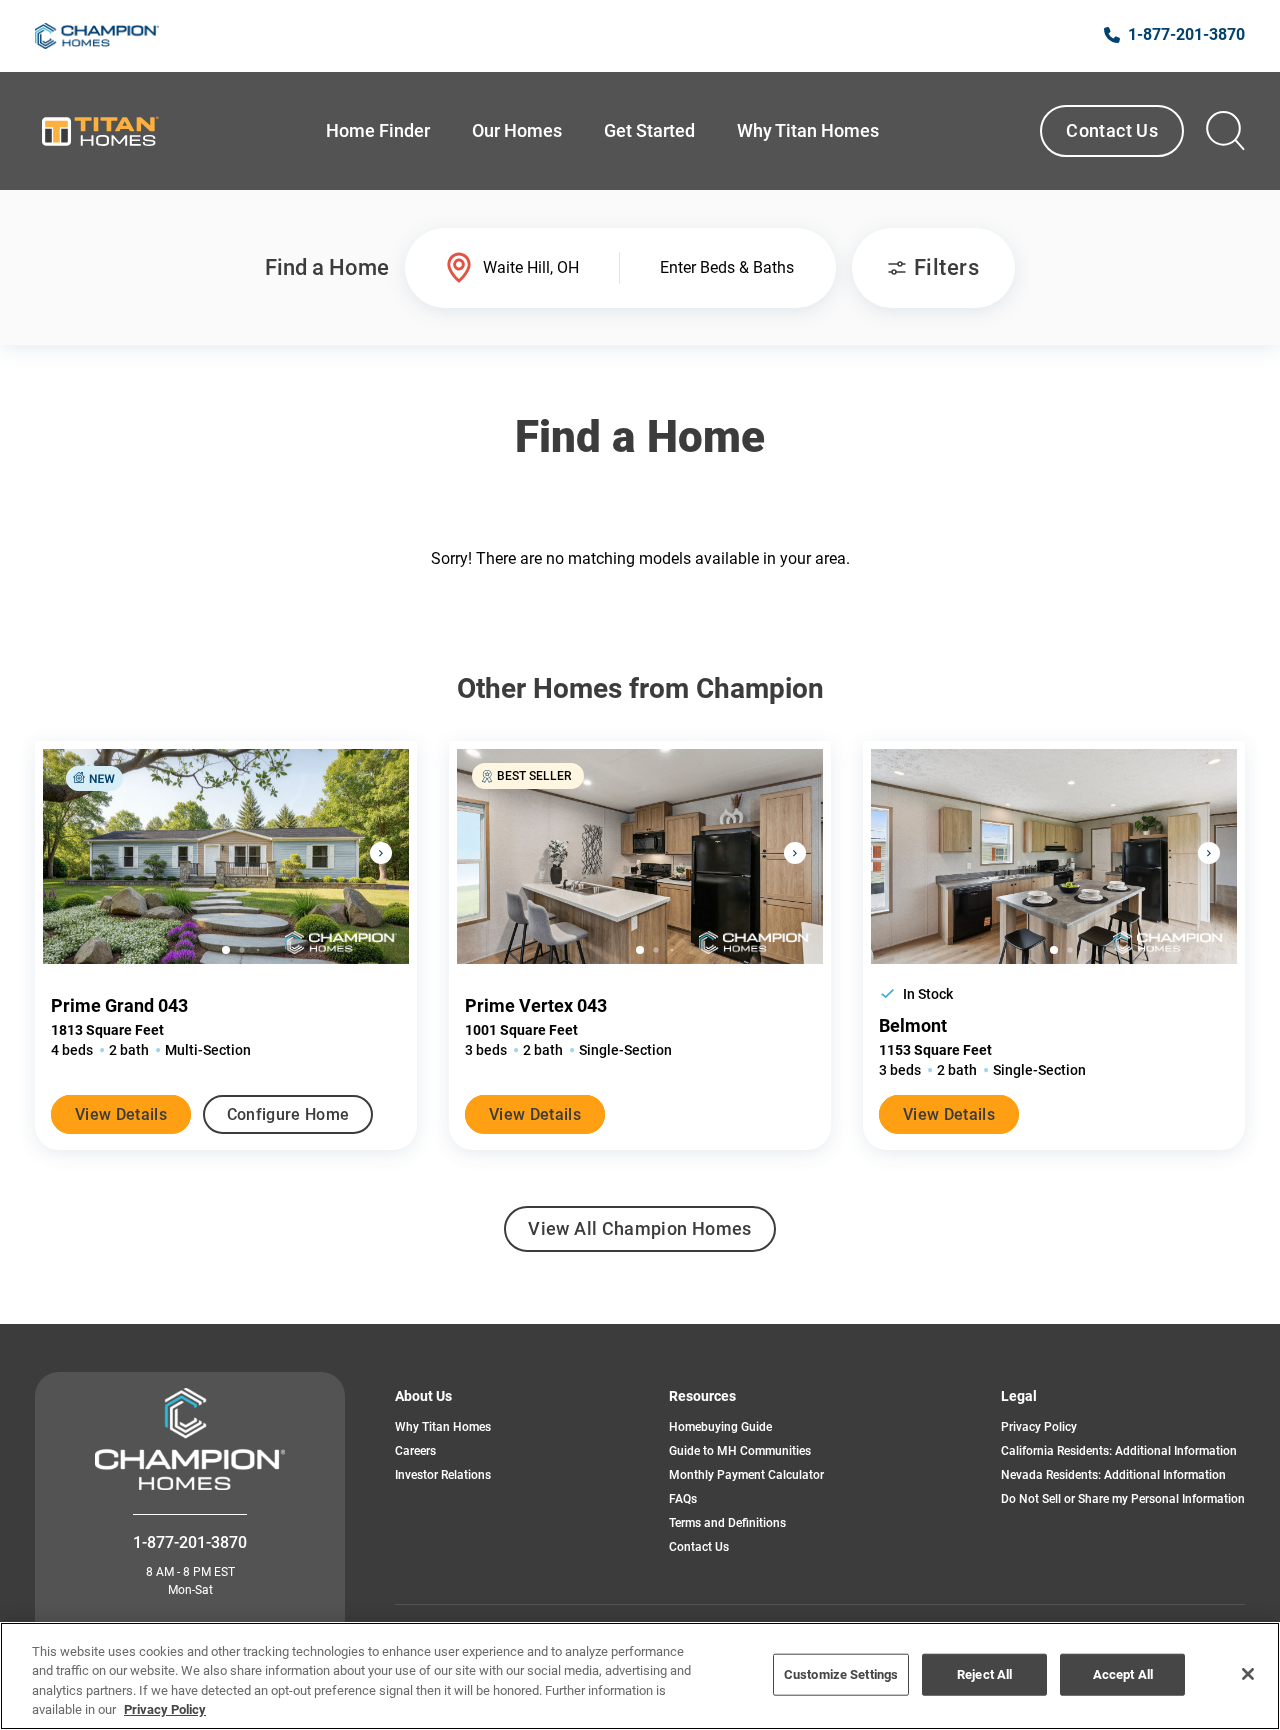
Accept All (1123, 1674)
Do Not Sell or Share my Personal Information (1123, 1499)
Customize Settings (841, 1674)
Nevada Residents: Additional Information (1113, 1475)
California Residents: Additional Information (1119, 1451)
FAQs (683, 1499)
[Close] (1248, 1674)
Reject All (984, 1674)
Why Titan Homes (443, 1427)
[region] (640, 1676)
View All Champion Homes (639, 1235)
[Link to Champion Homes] (97, 36)
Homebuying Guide (720, 1427)
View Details (121, 1114)
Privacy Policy (1039, 1427)
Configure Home (288, 1114)
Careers (415, 1451)
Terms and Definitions (727, 1523)
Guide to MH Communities (740, 1451)
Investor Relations (443, 1475)
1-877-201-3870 (190, 1542)
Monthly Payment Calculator (746, 1475)
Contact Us (1112, 130)
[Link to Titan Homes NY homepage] (99, 131)
